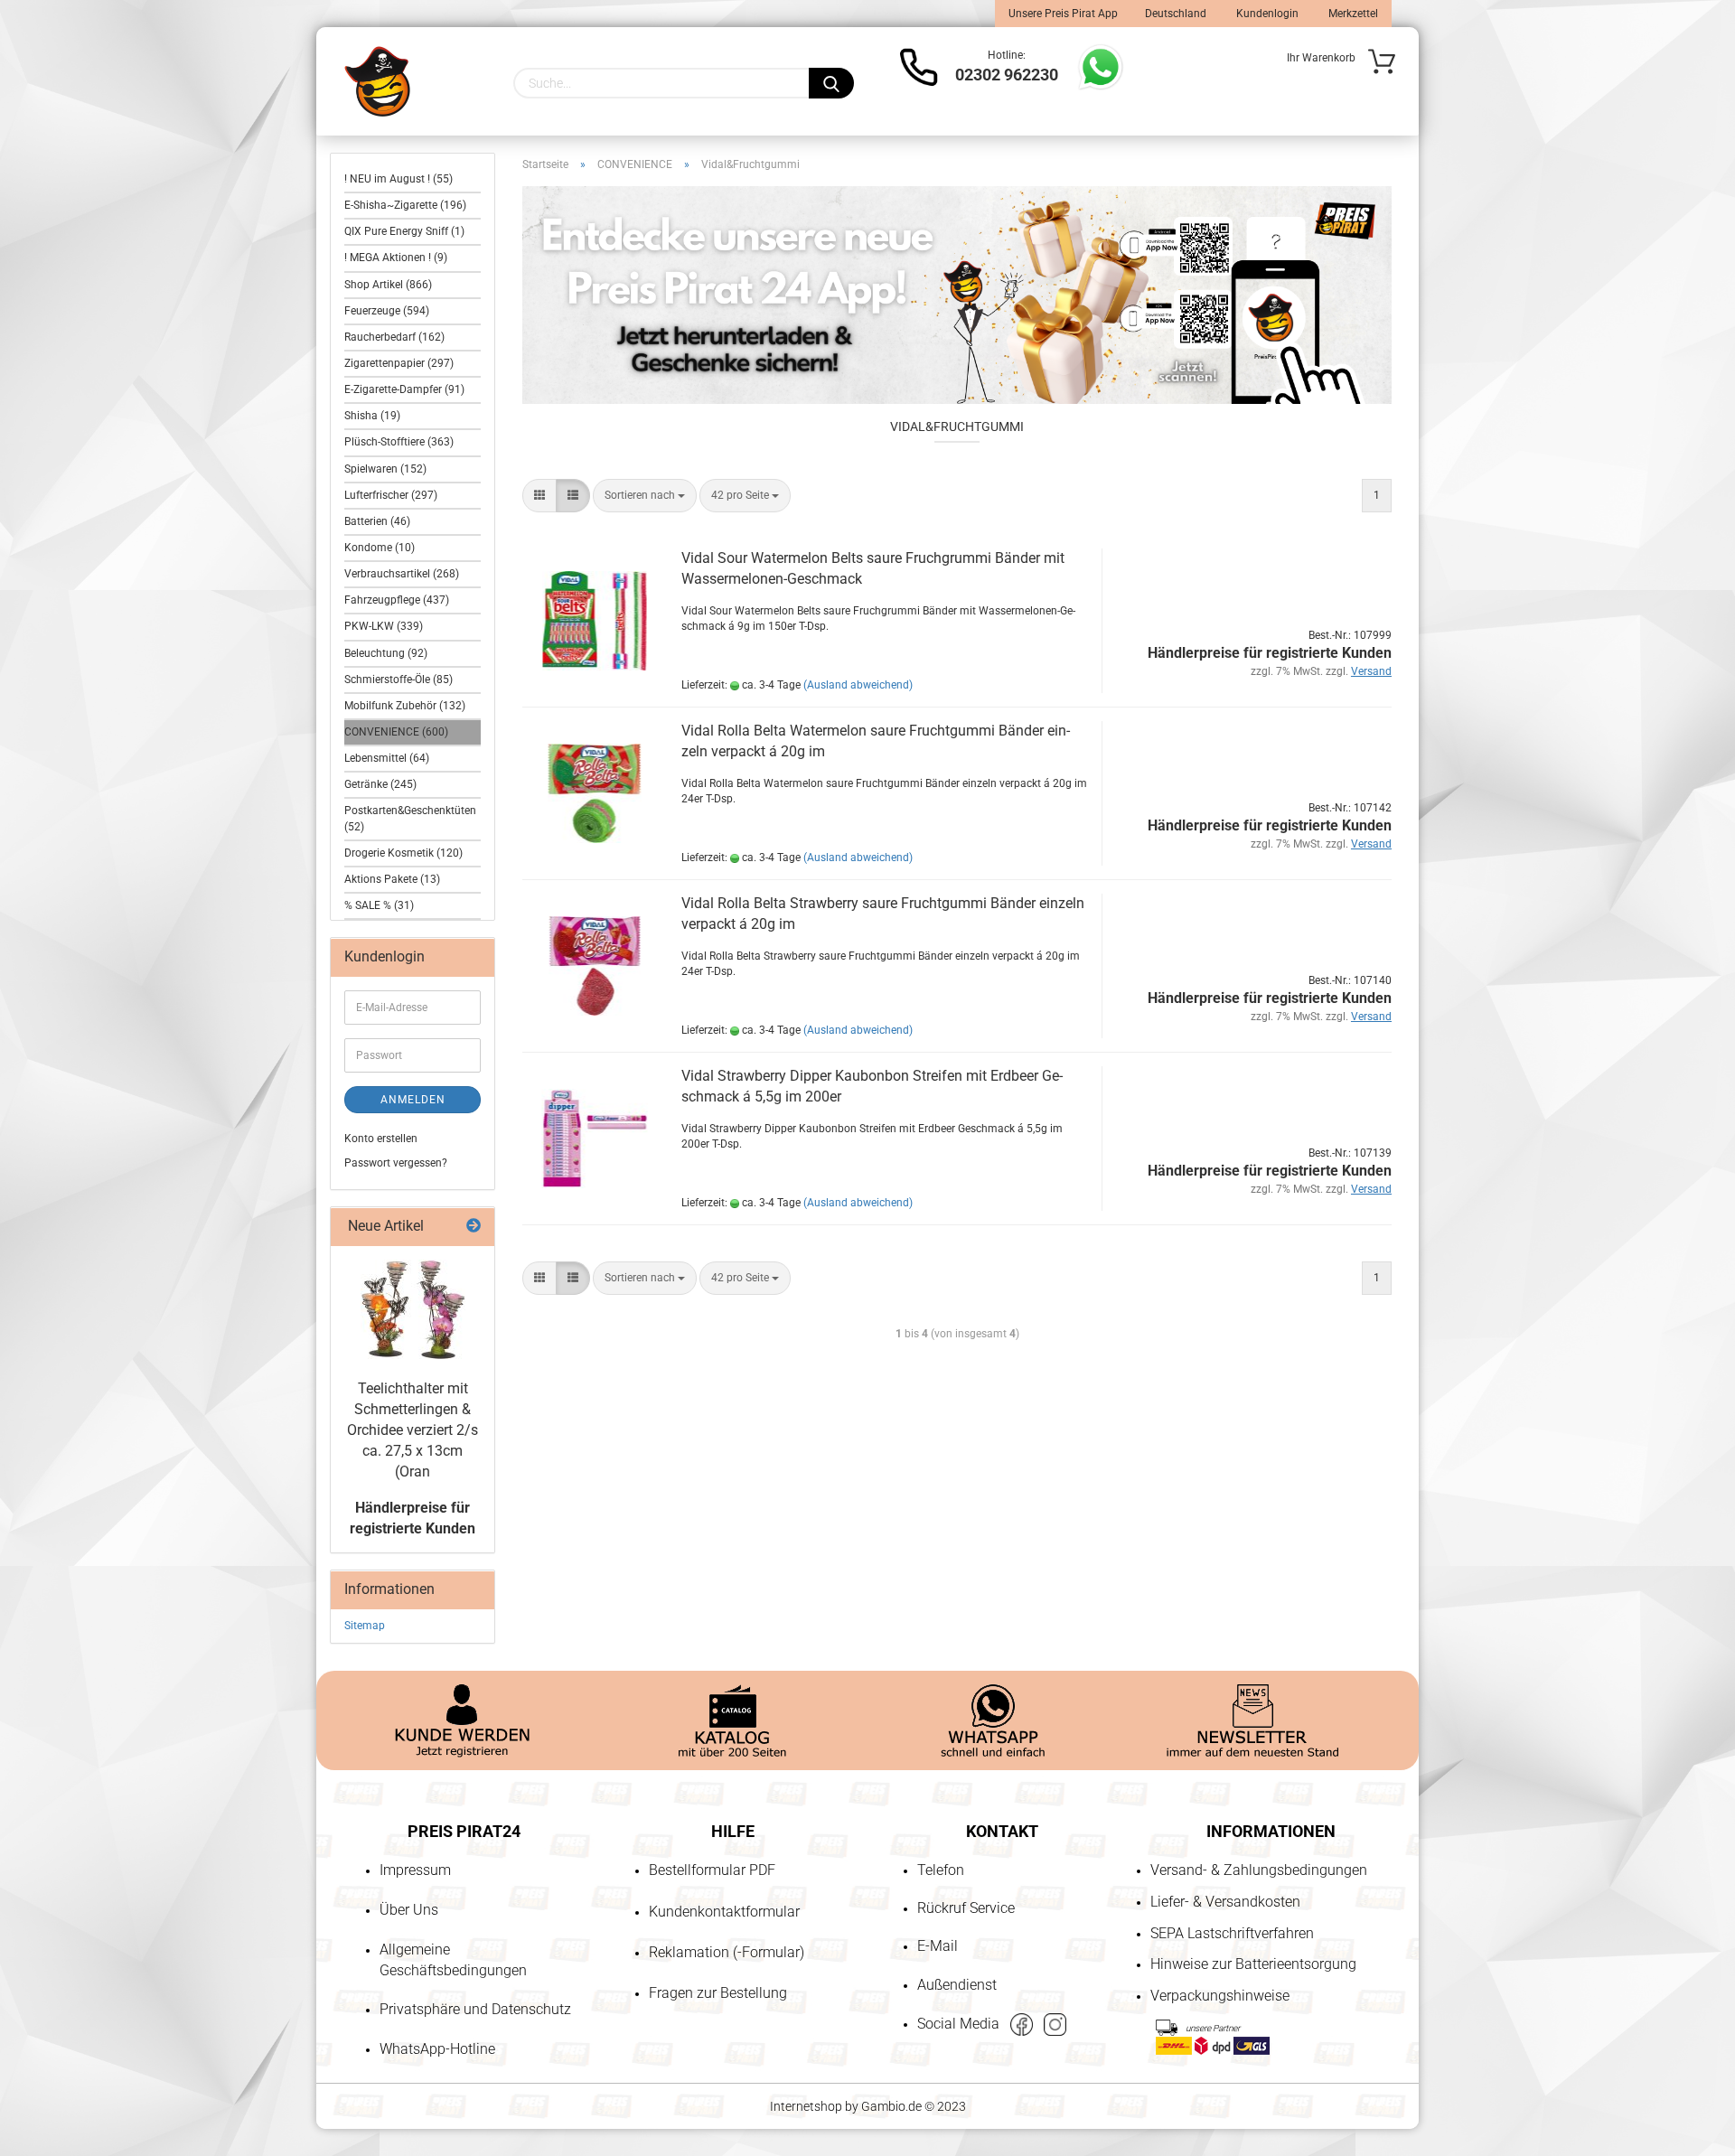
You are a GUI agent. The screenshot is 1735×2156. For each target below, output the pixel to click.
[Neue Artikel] (474, 1227)
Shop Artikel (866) (388, 285)
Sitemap (365, 1626)
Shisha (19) (372, 416)
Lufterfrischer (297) (391, 495)
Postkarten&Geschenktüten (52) (410, 818)
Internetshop (806, 2106)
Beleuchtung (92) (386, 653)
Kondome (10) (380, 548)
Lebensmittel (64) (387, 758)
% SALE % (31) (379, 905)
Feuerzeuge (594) (387, 311)
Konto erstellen (381, 1139)
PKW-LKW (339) (384, 626)
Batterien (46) (377, 521)
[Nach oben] (50, 2039)
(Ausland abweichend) (858, 685)
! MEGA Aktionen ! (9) (396, 258)
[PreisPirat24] (377, 81)
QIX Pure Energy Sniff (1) (404, 231)
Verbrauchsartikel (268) (402, 574)
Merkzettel (1352, 14)
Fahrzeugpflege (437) (397, 600)
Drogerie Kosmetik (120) (403, 853)
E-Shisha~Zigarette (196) (405, 205)
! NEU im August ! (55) (399, 179)
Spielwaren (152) (385, 469)
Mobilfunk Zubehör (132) (405, 706)
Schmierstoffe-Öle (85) (399, 680)
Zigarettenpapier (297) (399, 363)
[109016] (413, 1309)
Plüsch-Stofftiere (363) (399, 442)
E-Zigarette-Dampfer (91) (404, 389)
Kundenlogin (1266, 14)
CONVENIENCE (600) (396, 732)
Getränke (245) (380, 784)
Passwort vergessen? (396, 1163)
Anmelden (413, 1100)
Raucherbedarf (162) (394, 337)
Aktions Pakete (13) (392, 879)
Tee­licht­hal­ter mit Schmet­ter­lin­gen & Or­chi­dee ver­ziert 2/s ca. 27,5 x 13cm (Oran (413, 1430)
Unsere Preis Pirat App (1063, 14)
